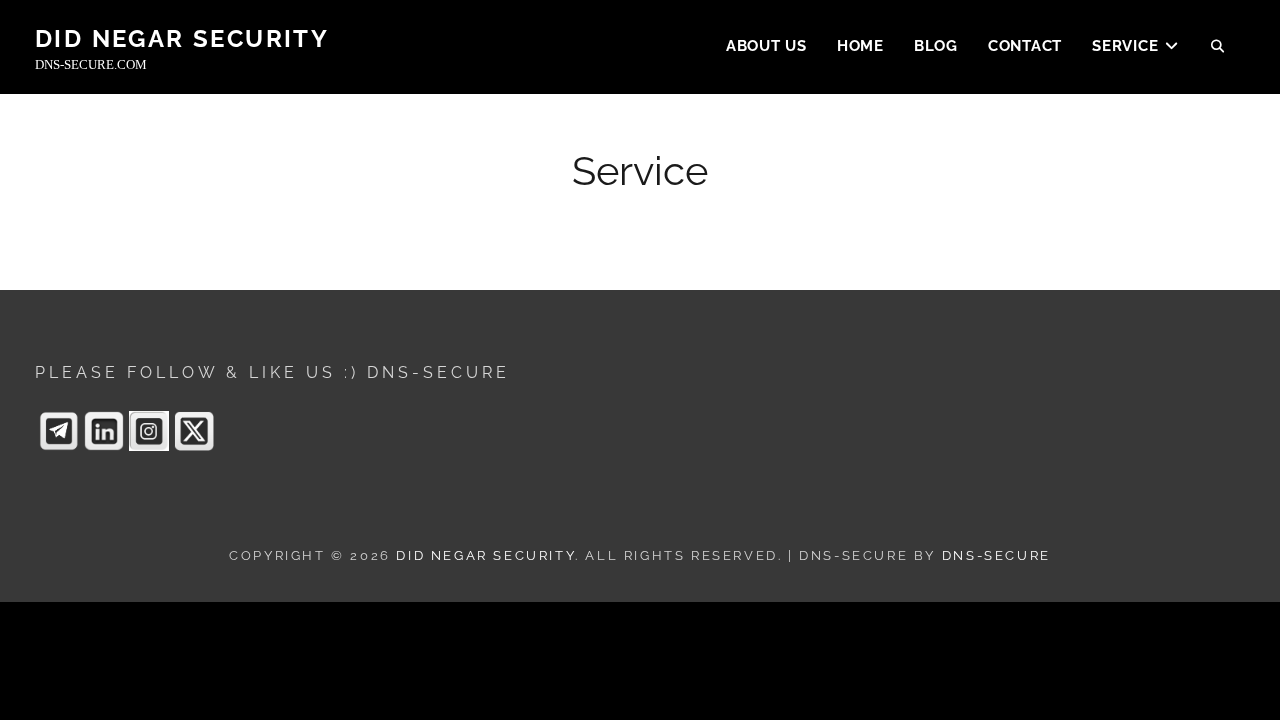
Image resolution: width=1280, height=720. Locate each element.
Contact (1025, 46)
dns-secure (996, 555)
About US (766, 46)
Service (1125, 46)
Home (860, 46)
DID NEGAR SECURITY (182, 38)
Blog (936, 46)
